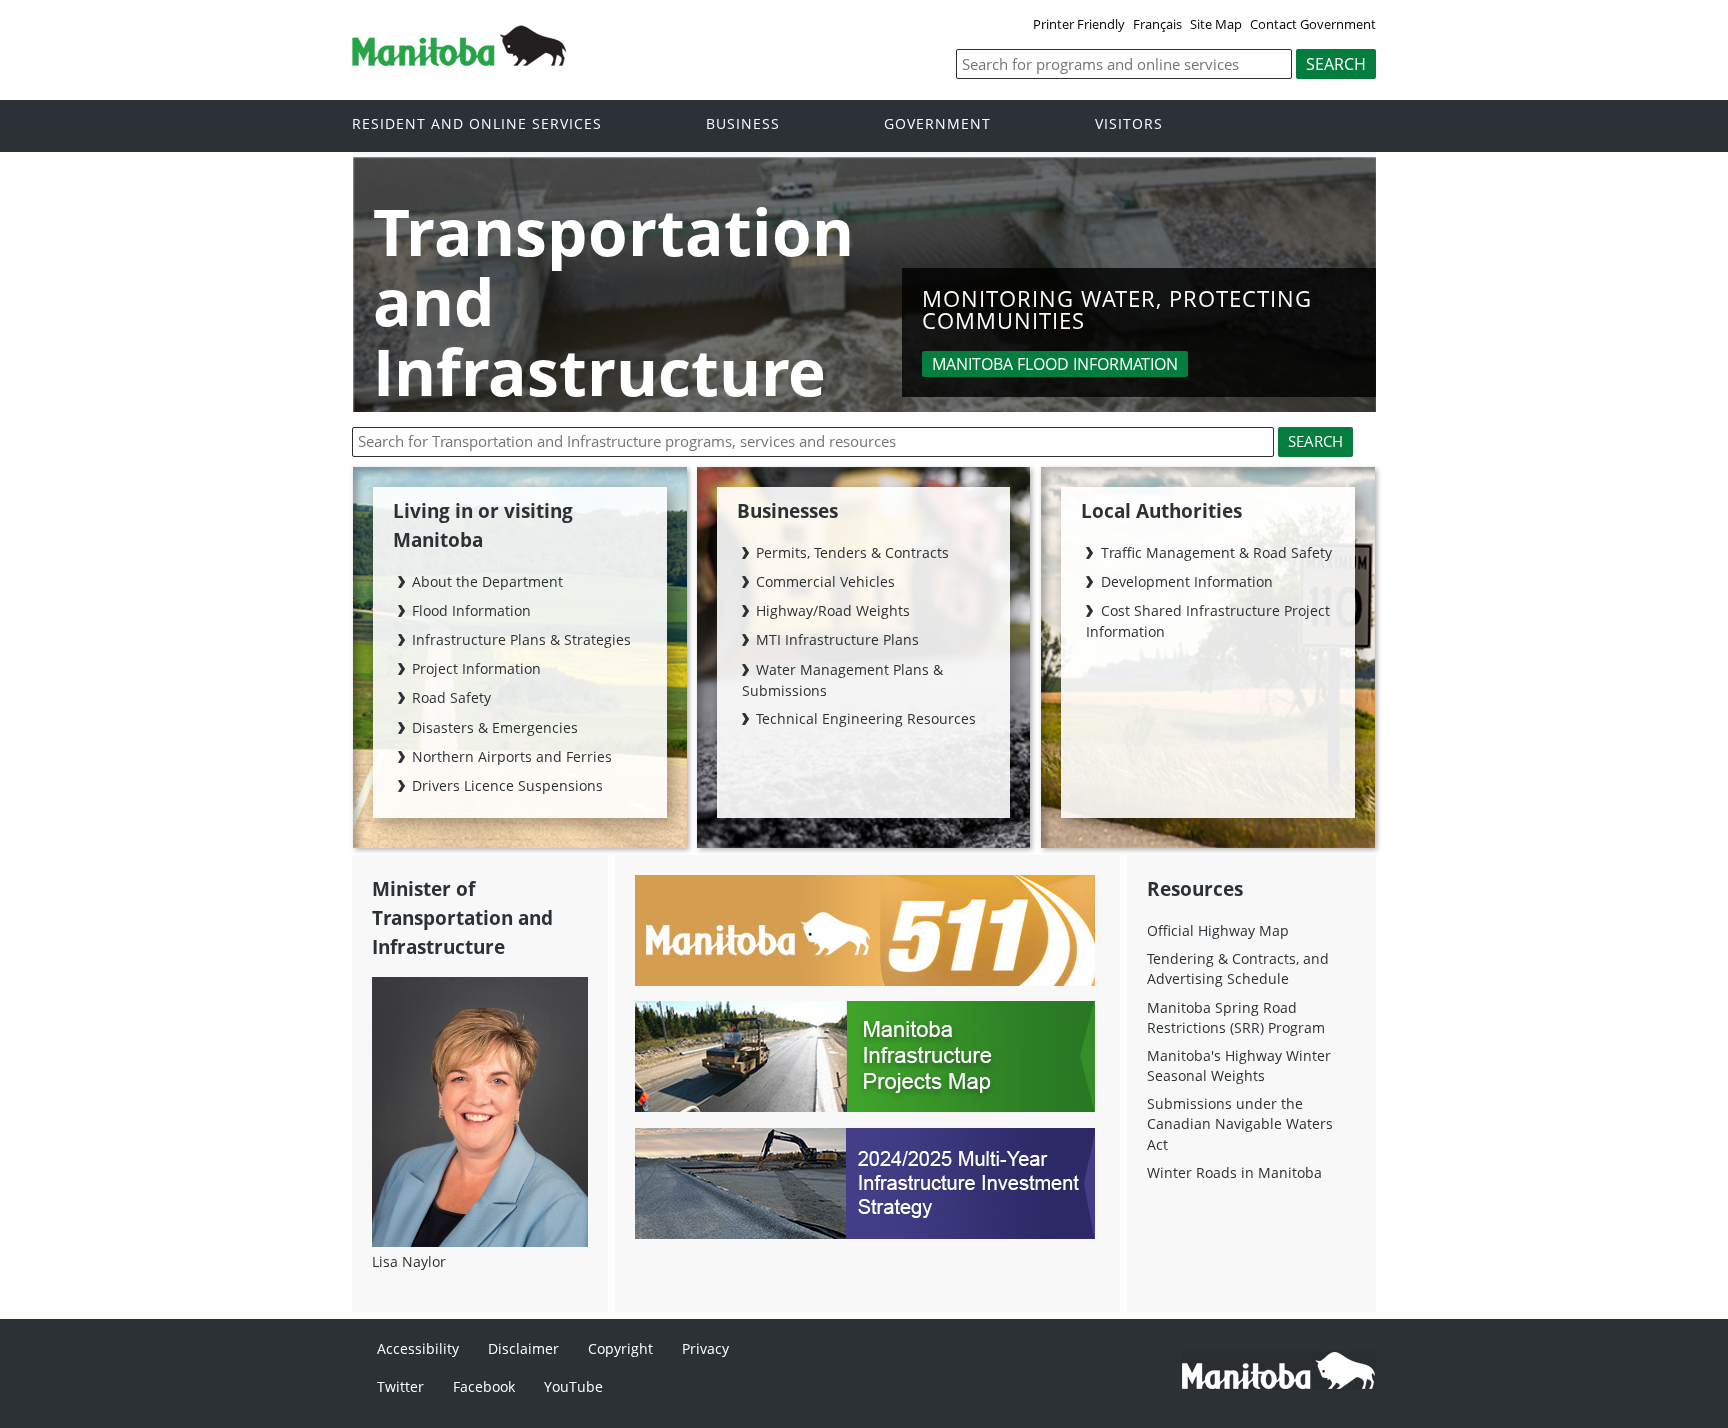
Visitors (1129, 124)
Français (1157, 24)
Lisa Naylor (409, 1261)
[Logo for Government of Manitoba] (459, 60)
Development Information (1186, 581)
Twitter (400, 1386)
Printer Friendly (1079, 24)
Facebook (484, 1386)
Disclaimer (523, 1348)
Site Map (1216, 24)
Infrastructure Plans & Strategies (521, 639)
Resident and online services (477, 124)
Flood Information (471, 610)
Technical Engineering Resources (866, 718)
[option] (865, 287)
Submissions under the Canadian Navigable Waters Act (1240, 1123)
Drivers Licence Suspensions (507, 785)
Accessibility (418, 1348)
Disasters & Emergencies (495, 727)
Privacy (705, 1348)
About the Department (487, 581)
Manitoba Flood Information (1055, 364)
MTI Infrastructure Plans (837, 639)
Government (937, 124)
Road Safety (451, 697)
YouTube (573, 1386)
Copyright (620, 1348)
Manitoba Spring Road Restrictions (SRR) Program (1236, 1017)
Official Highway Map (1218, 930)
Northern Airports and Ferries (512, 756)
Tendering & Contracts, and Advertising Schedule (1238, 968)
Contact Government (1313, 24)
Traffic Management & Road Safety (1216, 552)
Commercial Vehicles (825, 581)
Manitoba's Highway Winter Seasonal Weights (1239, 1065)
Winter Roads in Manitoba (1234, 1172)
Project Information (476, 668)
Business (743, 124)
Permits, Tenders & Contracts (852, 552)
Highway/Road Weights (833, 610)
